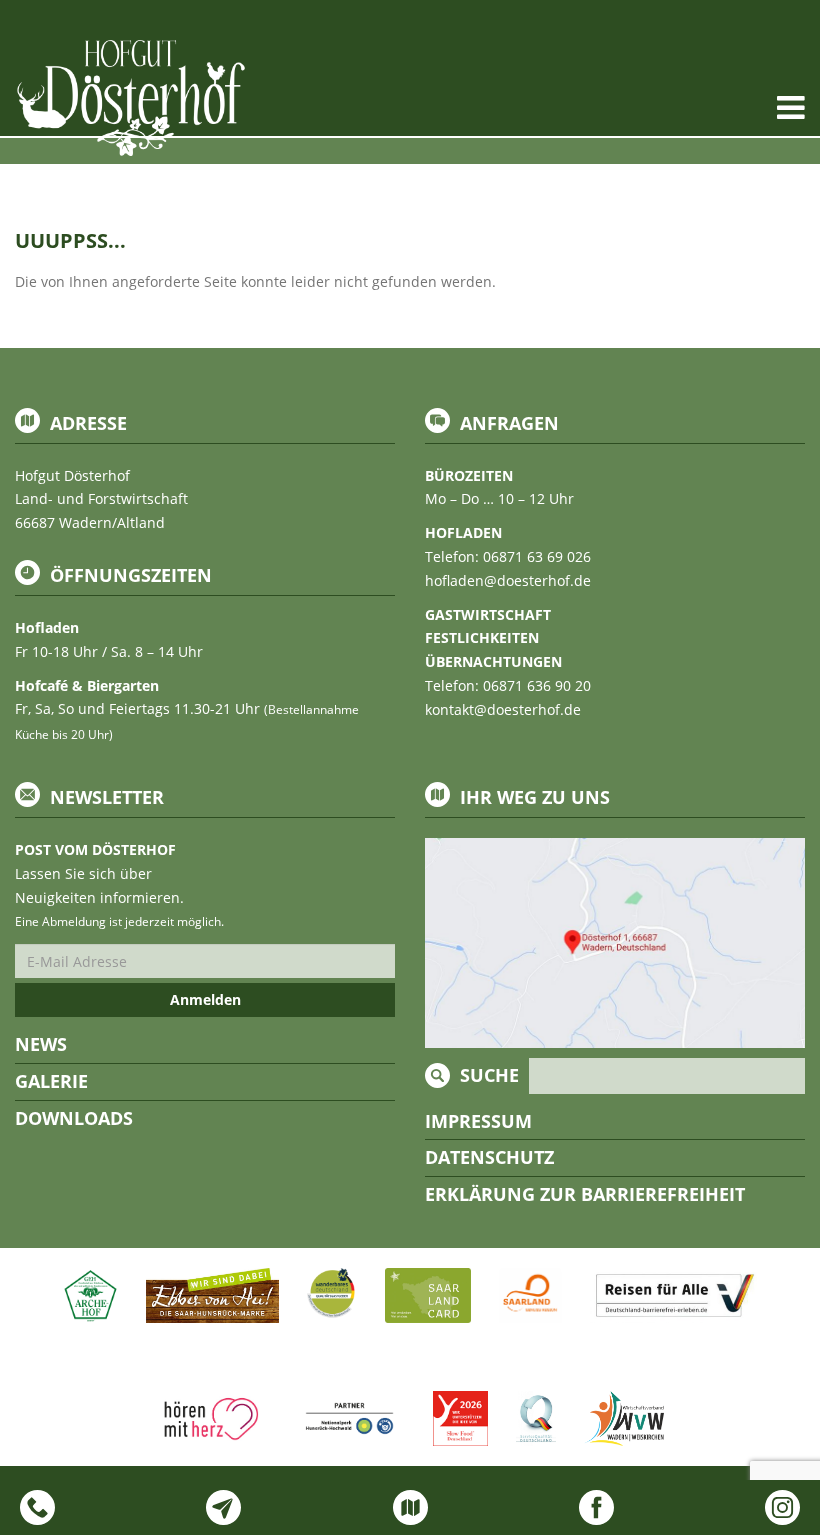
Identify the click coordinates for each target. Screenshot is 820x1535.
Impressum (478, 1121)
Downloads (74, 1118)
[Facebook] (596, 1507)
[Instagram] (782, 1507)
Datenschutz (489, 1157)
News (41, 1044)
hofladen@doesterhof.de (508, 580)
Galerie (51, 1081)
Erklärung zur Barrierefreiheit (585, 1194)
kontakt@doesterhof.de (503, 709)
